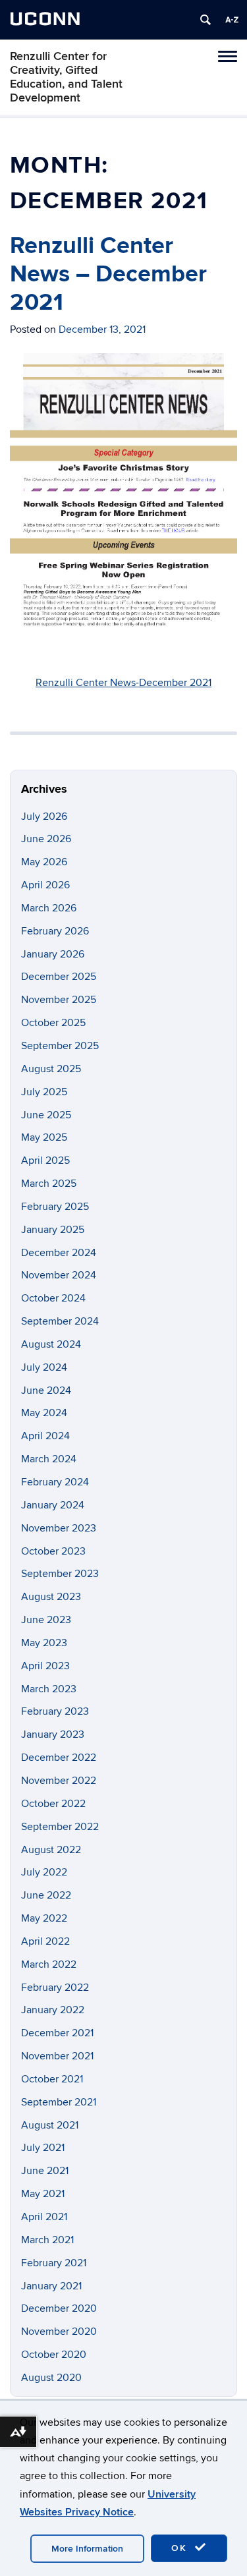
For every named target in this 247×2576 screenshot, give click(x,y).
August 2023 (51, 1597)
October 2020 (54, 2355)
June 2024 (46, 1390)
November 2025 (59, 1000)
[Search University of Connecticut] (206, 20)
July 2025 (44, 1092)
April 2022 (45, 1941)
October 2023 (53, 1551)
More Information (87, 2549)
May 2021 (43, 2194)
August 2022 (51, 1850)
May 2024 (44, 1413)
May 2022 (44, 1918)
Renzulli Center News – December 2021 (108, 274)
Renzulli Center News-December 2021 (123, 683)
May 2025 (44, 1137)
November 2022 (59, 1781)
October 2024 (53, 1298)
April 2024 (45, 1436)
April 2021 (44, 2217)
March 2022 (49, 1964)
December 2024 (59, 1253)
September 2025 (60, 1046)
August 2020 (51, 2378)
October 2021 (52, 2079)
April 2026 (45, 885)
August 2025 (51, 1069)
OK (181, 2548)
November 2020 (59, 2332)
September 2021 (59, 2102)
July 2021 (43, 2148)
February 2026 (55, 931)
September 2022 (60, 1827)
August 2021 (50, 2125)
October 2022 (53, 1804)
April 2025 (45, 1160)
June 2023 (46, 1620)
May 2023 (44, 1643)
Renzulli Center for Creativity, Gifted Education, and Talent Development (66, 77)
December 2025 (59, 977)
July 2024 (44, 1367)
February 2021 (54, 2263)
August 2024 (51, 1344)
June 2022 (46, 1895)
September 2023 (60, 1574)
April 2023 (45, 1666)
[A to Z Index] (232, 20)
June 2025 (46, 1115)
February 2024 (55, 1482)
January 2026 (53, 954)
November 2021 (57, 2056)
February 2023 (55, 1711)
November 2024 (59, 1275)
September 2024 (60, 1321)
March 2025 (49, 1184)
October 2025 (53, 1023)
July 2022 (44, 1872)
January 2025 (53, 1230)
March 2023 (49, 1689)
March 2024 (49, 1459)
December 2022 (59, 1758)
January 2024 (53, 1505)
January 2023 (53, 1734)
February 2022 (55, 1988)
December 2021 (57, 2033)
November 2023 (59, 1528)
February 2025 (55, 1207)
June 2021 (45, 2171)
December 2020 (59, 2308)
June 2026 (46, 839)
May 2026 (44, 862)
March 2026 (49, 908)
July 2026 (44, 816)
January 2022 (53, 2010)
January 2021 (51, 2286)
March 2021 (47, 2240)
